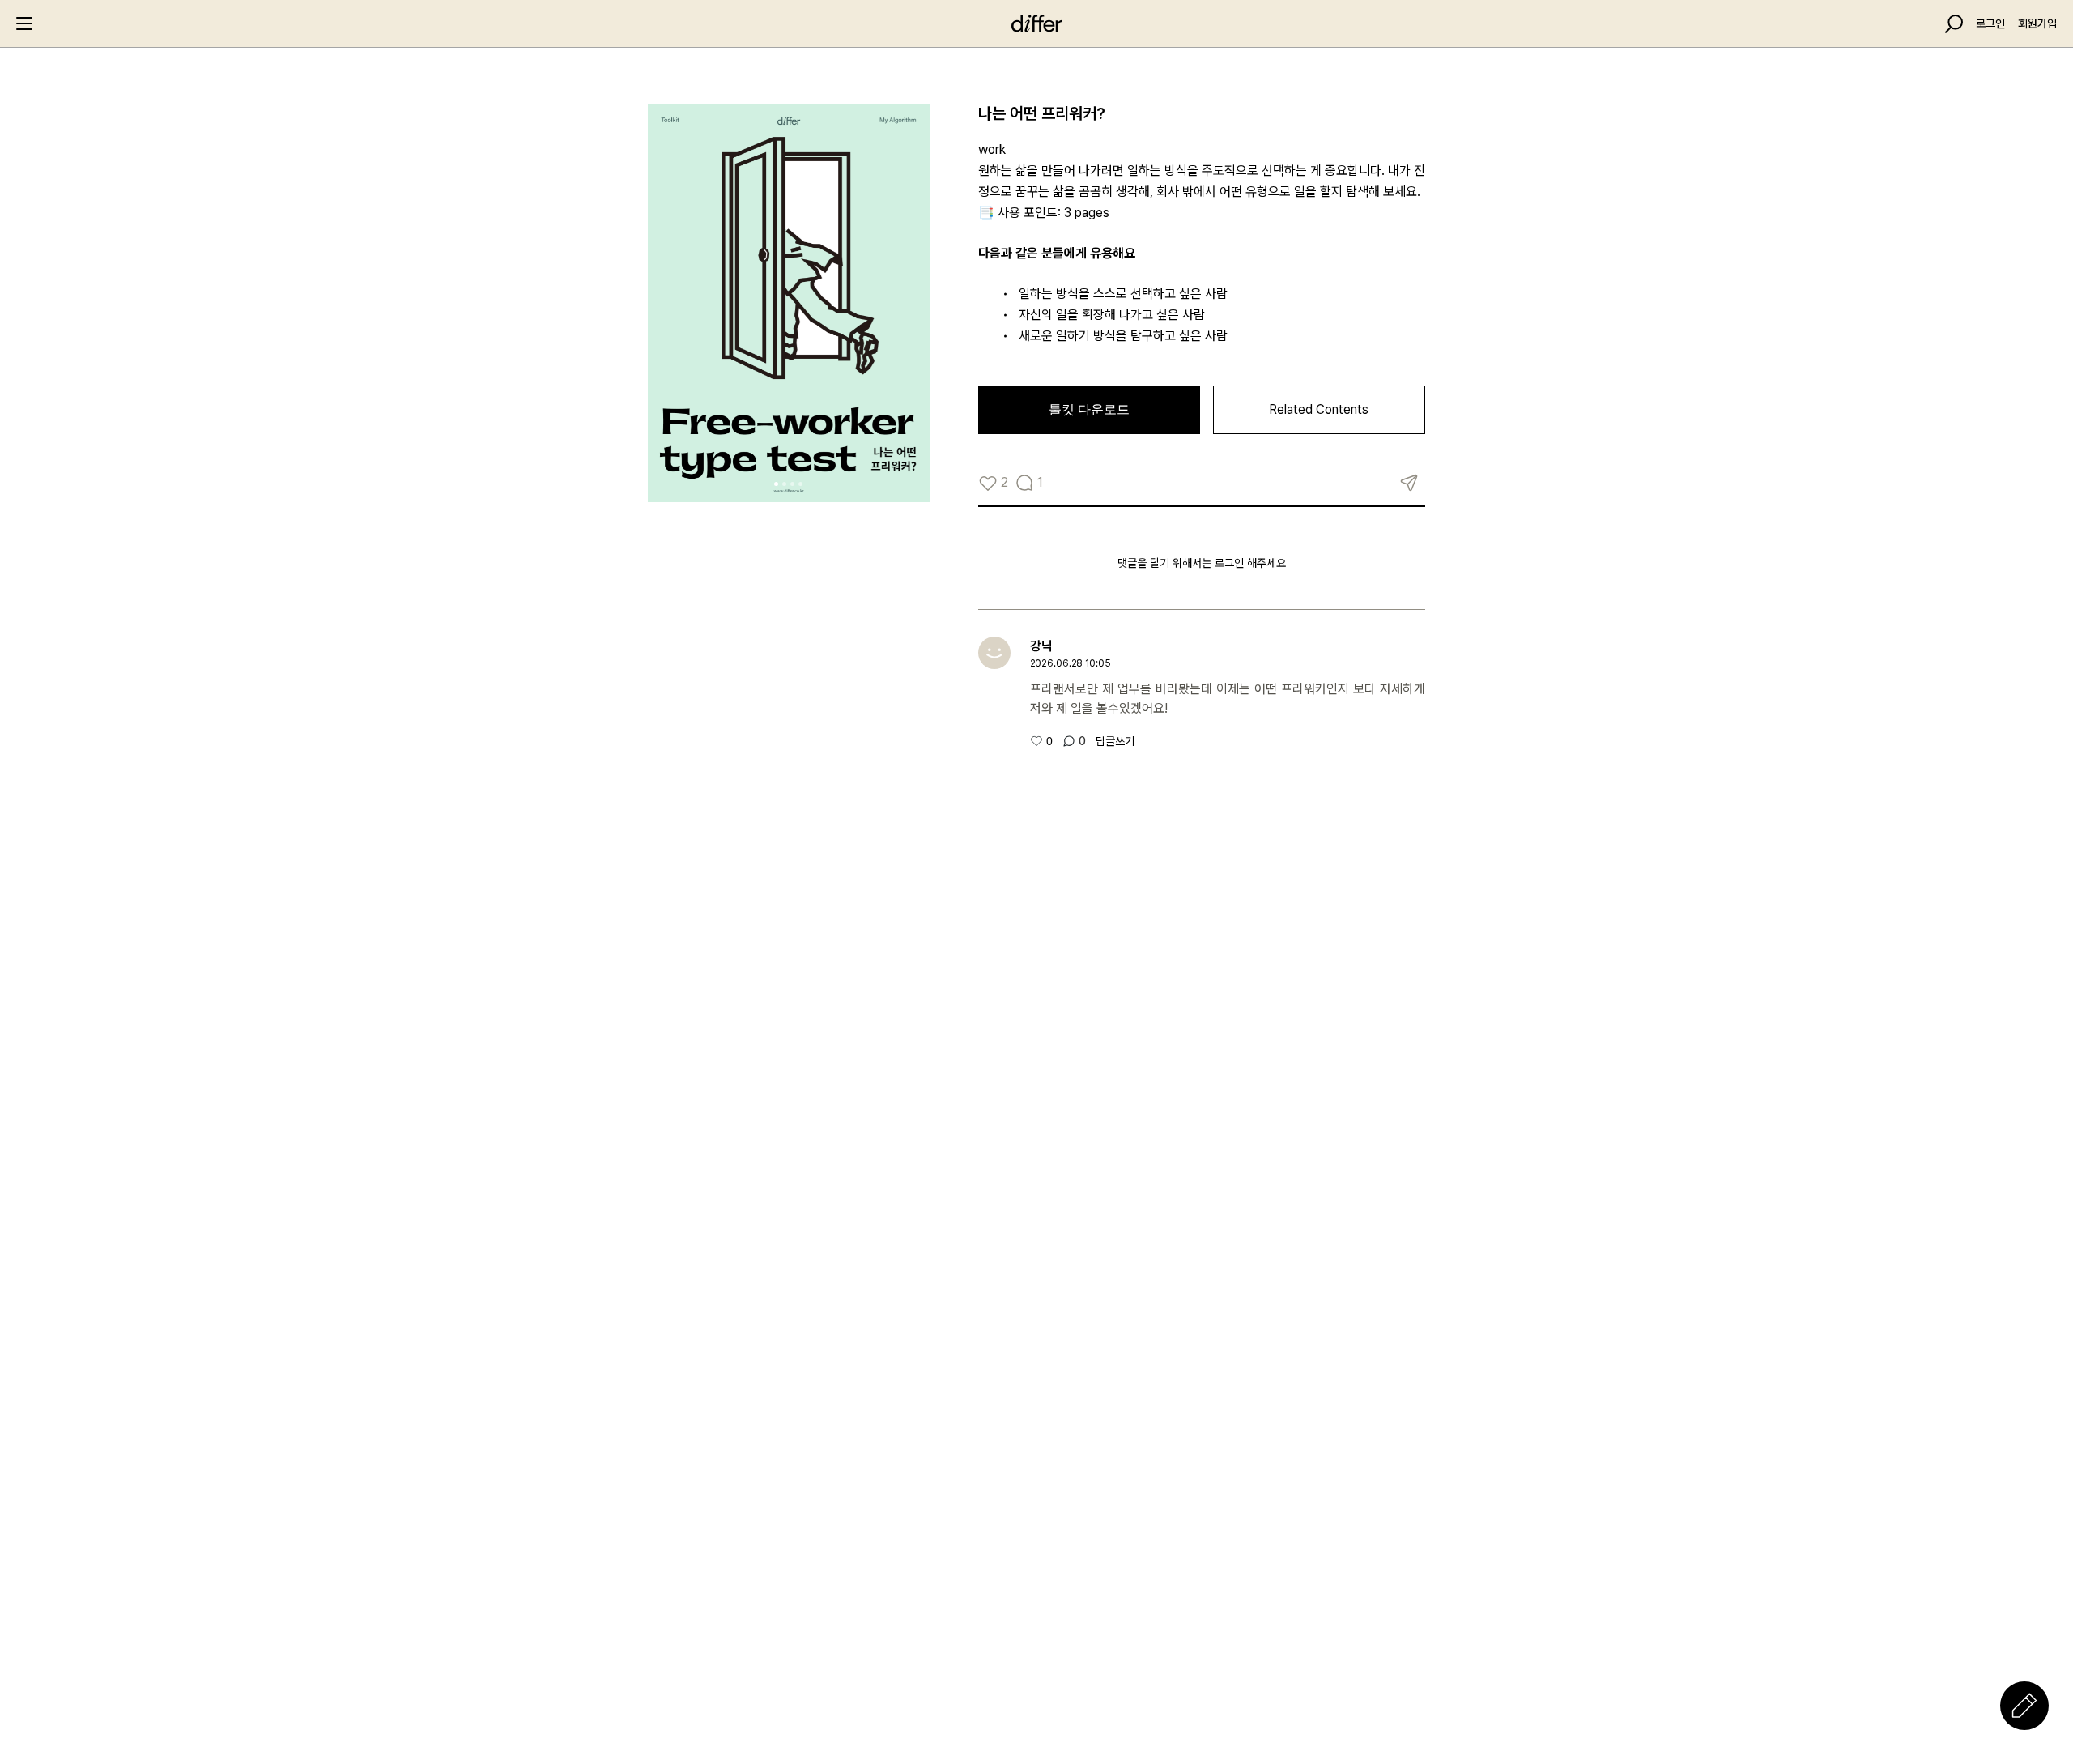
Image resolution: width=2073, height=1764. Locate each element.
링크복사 (1409, 483)
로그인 (1990, 23)
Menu (24, 23)
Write (2024, 1706)
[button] (776, 484)
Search (1954, 24)
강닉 (1041, 646)
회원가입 (2037, 23)
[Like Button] (988, 483)
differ (1036, 23)
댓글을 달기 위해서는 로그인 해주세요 (1202, 563)
